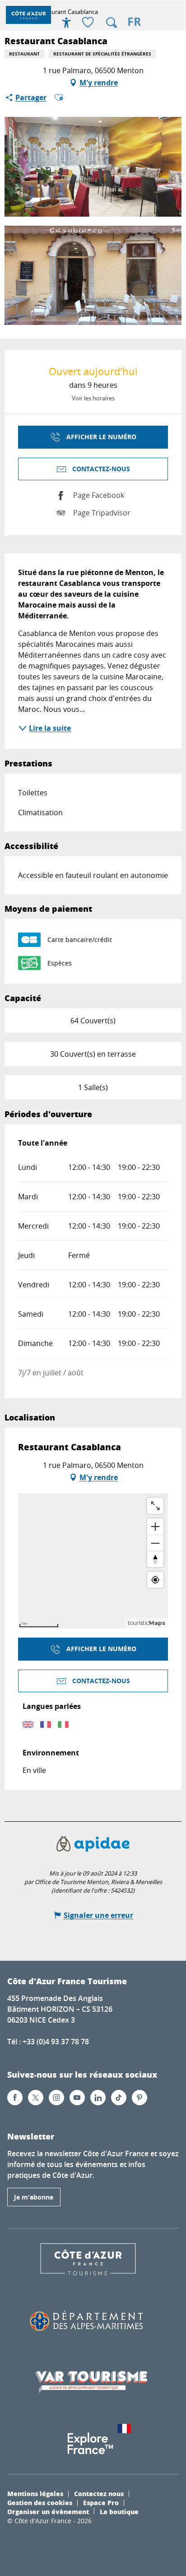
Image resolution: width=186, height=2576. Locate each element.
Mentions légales (35, 2493)
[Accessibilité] (66, 23)
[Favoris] (89, 23)
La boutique (119, 2511)
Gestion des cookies (40, 2502)
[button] (112, 23)
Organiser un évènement (48, 2511)
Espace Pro (101, 2502)
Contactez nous (99, 2493)
